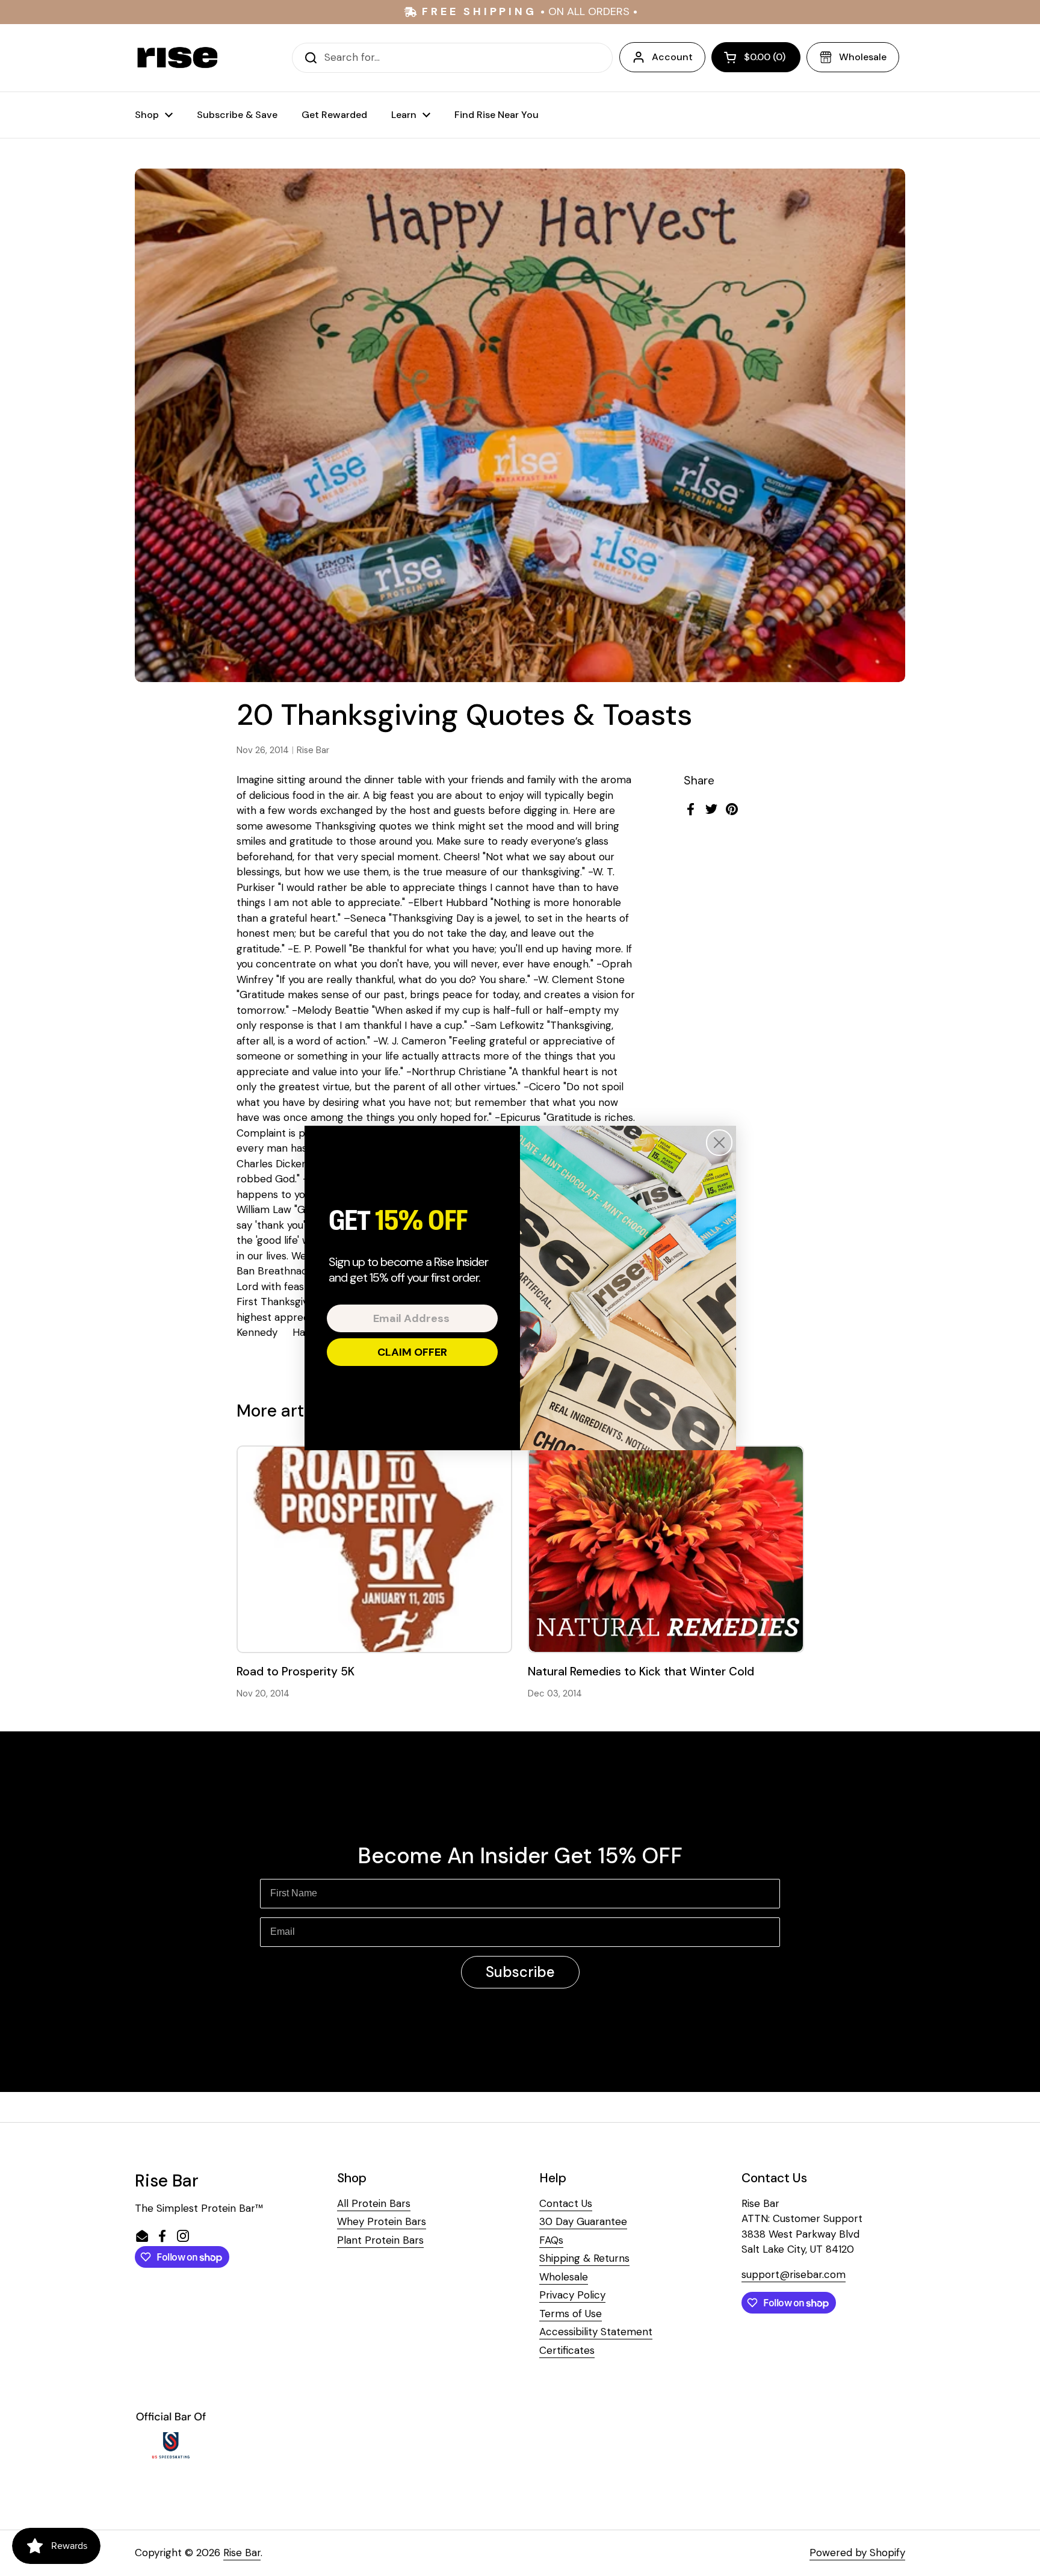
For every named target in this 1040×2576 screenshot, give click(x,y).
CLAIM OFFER (412, 1352)
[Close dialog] (719, 1143)
